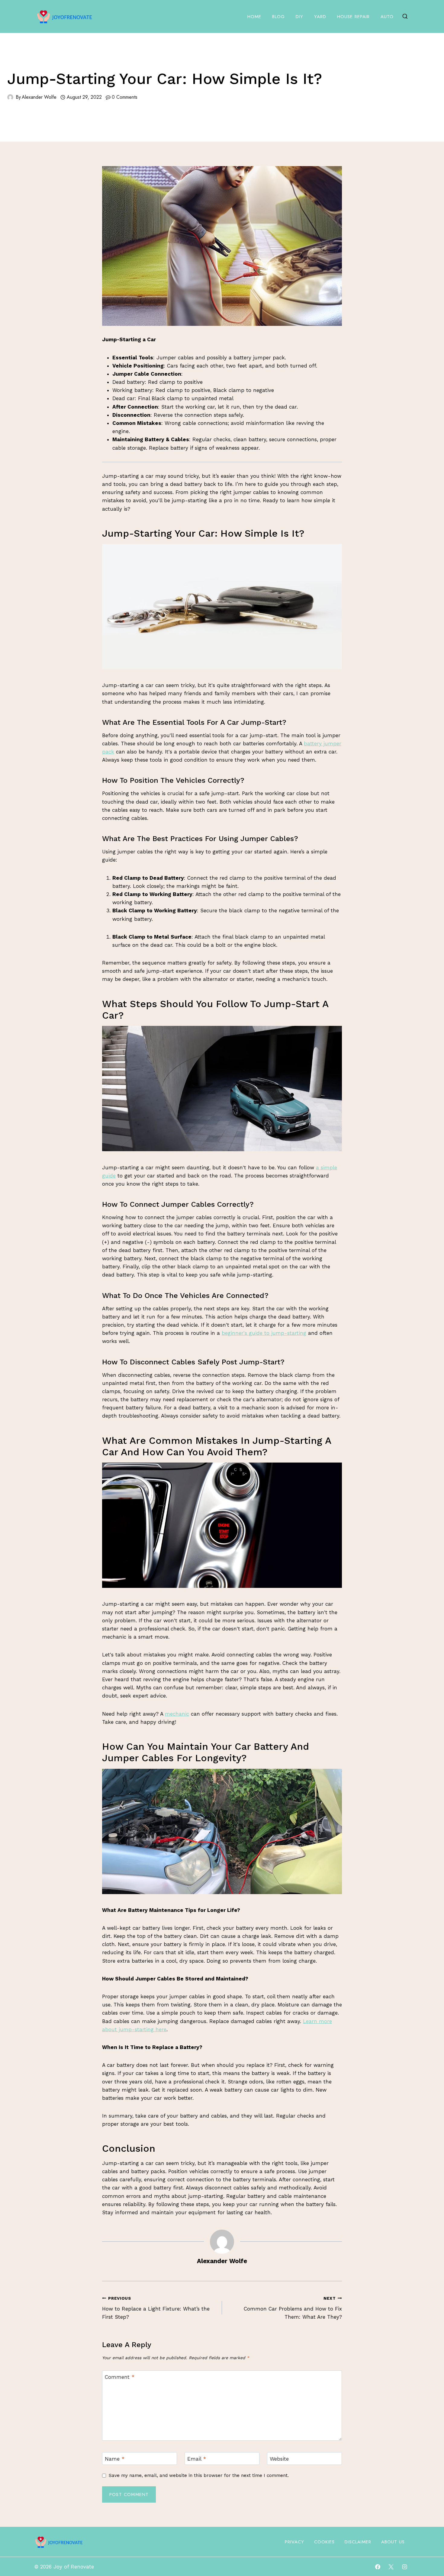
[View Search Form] (405, 17)
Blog (278, 17)
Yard (320, 17)
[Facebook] (378, 2567)
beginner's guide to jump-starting (264, 1333)
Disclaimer (358, 2542)
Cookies (324, 2542)
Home (254, 17)
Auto (387, 17)
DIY (299, 17)
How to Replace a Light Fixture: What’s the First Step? (156, 2308)
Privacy (294, 2542)
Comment (120, 2377)
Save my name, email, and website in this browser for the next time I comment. (199, 2475)
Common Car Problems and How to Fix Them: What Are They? (293, 2308)
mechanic (177, 1714)
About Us (393, 2542)
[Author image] (10, 97)
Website (279, 2459)
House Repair (353, 17)
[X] (391, 2567)
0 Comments (125, 97)
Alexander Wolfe (39, 97)
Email (197, 2459)
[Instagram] (404, 2567)
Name (115, 2459)
